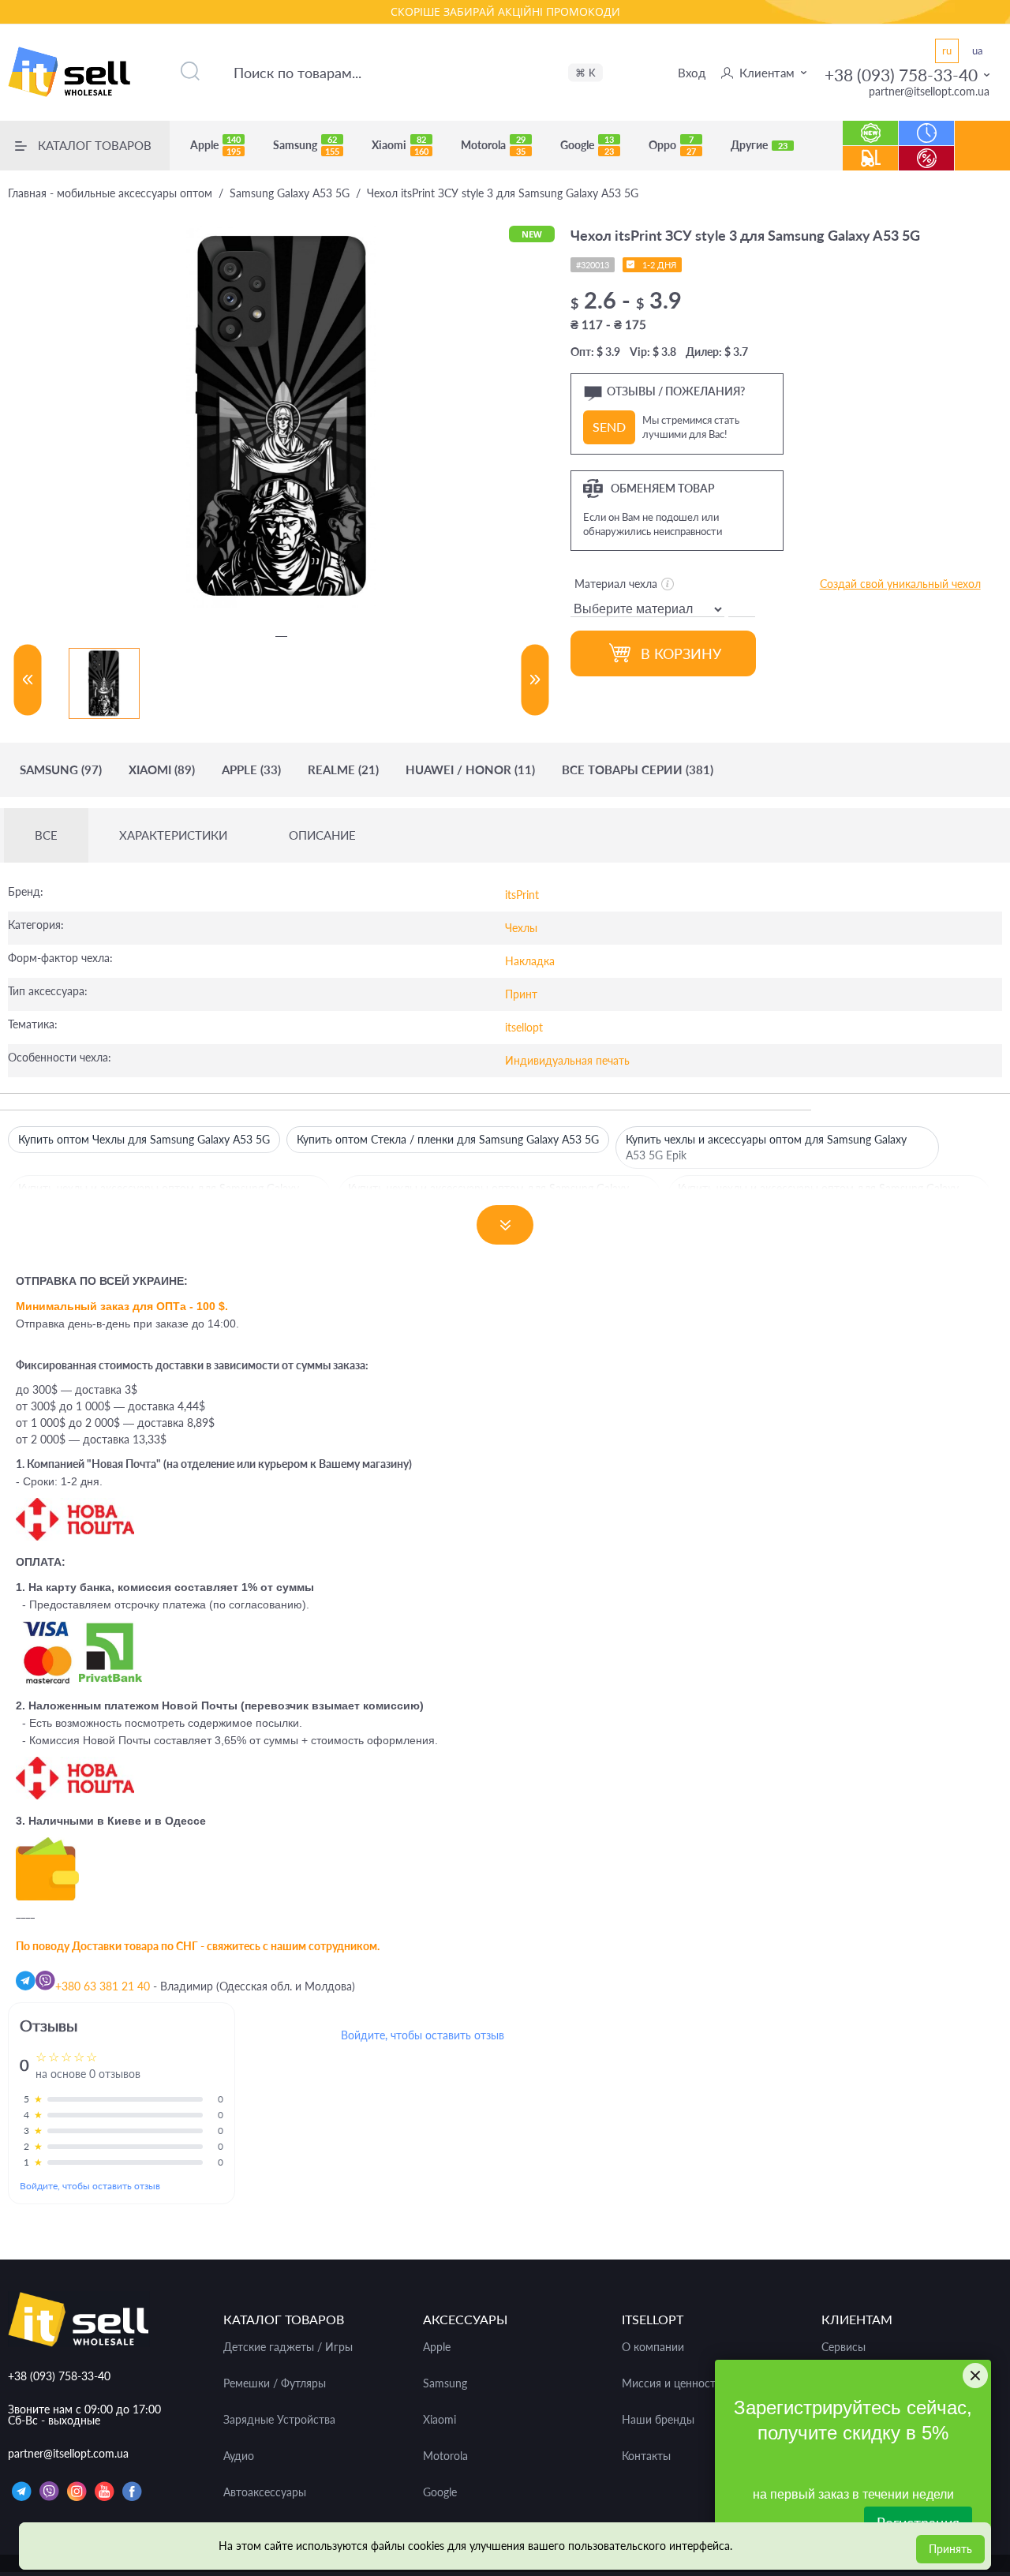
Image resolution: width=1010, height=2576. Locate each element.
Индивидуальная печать (567, 1060)
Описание (322, 835)
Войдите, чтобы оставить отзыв (90, 2186)
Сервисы (844, 2347)
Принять (950, 2549)
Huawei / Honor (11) (470, 770)
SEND (609, 427)
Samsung (306, 145)
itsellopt (524, 1027)
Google (587, 145)
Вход (692, 73)
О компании (653, 2347)
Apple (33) (251, 770)
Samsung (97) (61, 770)
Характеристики (173, 835)
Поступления (870, 150)
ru (947, 51)
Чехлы (521, 928)
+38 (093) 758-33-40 (901, 75)
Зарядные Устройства (279, 2420)
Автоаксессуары (265, 2492)
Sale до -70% (927, 150)
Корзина (983, 157)
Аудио (239, 2456)
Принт (521, 994)
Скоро (927, 125)
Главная (110, 193)
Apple (215, 145)
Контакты (646, 2456)
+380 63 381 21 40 (103, 1986)
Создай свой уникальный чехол (900, 584)
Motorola (493, 145)
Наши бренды (658, 2420)
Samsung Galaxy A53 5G (290, 193)
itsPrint (522, 895)
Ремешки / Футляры (275, 2383)
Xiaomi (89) (162, 770)
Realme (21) (343, 770)
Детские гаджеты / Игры (288, 2347)
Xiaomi (400, 145)
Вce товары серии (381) (638, 770)
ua (977, 51)
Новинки (871, 125)
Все (46, 835)
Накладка (530, 961)
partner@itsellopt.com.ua (929, 91)
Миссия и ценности (672, 2383)
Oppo (672, 145)
